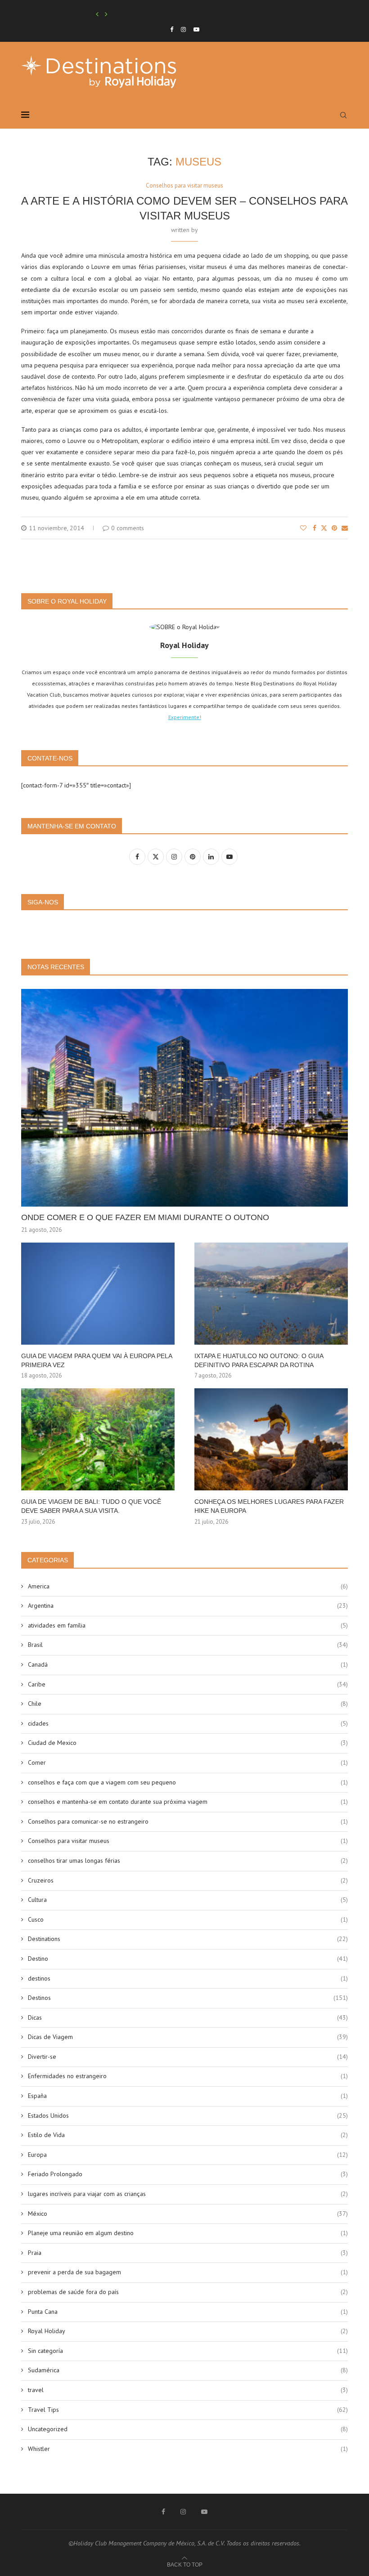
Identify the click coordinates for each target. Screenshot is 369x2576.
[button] (97, 14)
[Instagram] (183, 29)
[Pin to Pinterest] (334, 528)
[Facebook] (172, 29)
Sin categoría (188, 2351)
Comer (188, 1762)
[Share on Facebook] (315, 528)
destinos (188, 1978)
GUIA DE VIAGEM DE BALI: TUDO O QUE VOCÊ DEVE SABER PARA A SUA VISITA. (91, 1506)
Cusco (188, 1919)
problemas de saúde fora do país (188, 2292)
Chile (188, 1704)
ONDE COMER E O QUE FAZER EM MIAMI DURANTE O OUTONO (145, 1217)
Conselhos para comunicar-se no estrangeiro (188, 1821)
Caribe (188, 1684)
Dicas (188, 2017)
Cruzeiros (188, 1880)
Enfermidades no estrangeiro (188, 2076)
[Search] (343, 115)
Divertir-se (188, 2057)
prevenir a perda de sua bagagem (188, 2272)
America (188, 1586)
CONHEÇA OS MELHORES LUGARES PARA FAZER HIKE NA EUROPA (269, 1506)
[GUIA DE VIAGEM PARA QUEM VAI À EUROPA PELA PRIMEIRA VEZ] (98, 1294)
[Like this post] (303, 528)
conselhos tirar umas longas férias (188, 1860)
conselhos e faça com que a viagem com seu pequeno (188, 1782)
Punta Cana (188, 2312)
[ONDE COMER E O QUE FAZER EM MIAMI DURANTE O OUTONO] (184, 1098)
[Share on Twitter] (324, 528)
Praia (188, 2253)
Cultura (188, 1900)
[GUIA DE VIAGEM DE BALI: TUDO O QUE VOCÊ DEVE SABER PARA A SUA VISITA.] (98, 1439)
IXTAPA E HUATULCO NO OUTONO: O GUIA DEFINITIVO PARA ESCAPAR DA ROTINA (259, 1360)
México (188, 2214)
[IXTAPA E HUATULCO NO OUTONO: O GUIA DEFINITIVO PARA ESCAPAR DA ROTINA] (271, 1294)
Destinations (188, 1939)
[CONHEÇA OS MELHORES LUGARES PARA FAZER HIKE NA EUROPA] (271, 1439)
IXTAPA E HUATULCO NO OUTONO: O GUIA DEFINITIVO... (162, 14)
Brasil (188, 1645)
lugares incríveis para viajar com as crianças (188, 2194)
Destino (188, 1959)
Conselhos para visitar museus (188, 1841)
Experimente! (185, 717)
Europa (188, 2155)
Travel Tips (188, 2410)
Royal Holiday (188, 2331)
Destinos (188, 1998)
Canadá (188, 1664)
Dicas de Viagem (188, 2037)
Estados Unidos (188, 2115)
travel (188, 2390)
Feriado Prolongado (188, 2174)
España (188, 2096)
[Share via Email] (345, 528)
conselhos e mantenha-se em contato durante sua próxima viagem (188, 1802)
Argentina (188, 1606)
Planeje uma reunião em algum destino (188, 2233)
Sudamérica (188, 2370)
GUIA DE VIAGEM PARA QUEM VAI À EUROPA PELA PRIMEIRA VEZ (97, 1360)
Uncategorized (188, 2429)
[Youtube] (196, 29)
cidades (188, 1723)
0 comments (128, 528)
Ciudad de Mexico (188, 1743)
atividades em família (188, 1625)
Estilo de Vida (188, 2135)
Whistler (188, 2449)
